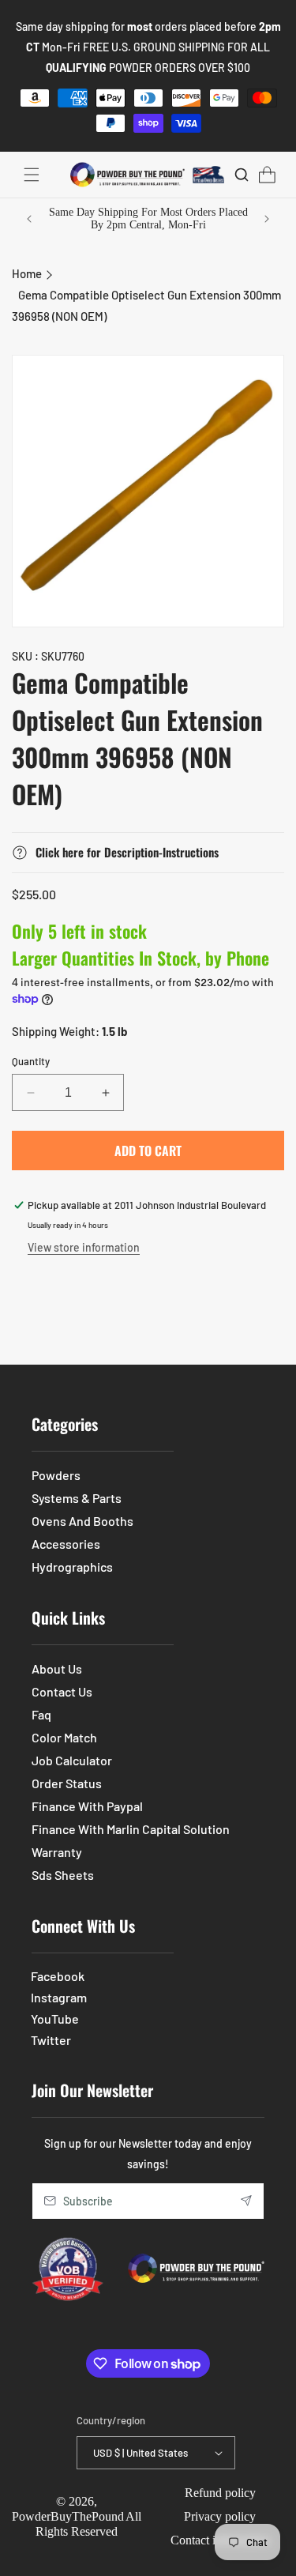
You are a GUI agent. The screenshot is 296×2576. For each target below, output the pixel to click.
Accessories (66, 1544)
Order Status (67, 1783)
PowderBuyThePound (68, 2516)
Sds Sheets (63, 1875)
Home (27, 273)
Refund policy (220, 2493)
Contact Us (62, 1691)
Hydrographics (72, 1567)
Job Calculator (72, 1760)
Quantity (31, 1061)
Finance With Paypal (87, 1806)
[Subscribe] (246, 2201)
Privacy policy (220, 2516)
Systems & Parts (77, 1498)
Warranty (57, 1852)
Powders (56, 1475)
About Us (57, 1668)
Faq (41, 1714)
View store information (84, 1247)
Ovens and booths (82, 1521)
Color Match (64, 1737)
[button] (32, 175)
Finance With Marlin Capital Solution (131, 1829)
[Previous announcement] (29, 219)
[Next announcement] (267, 219)
